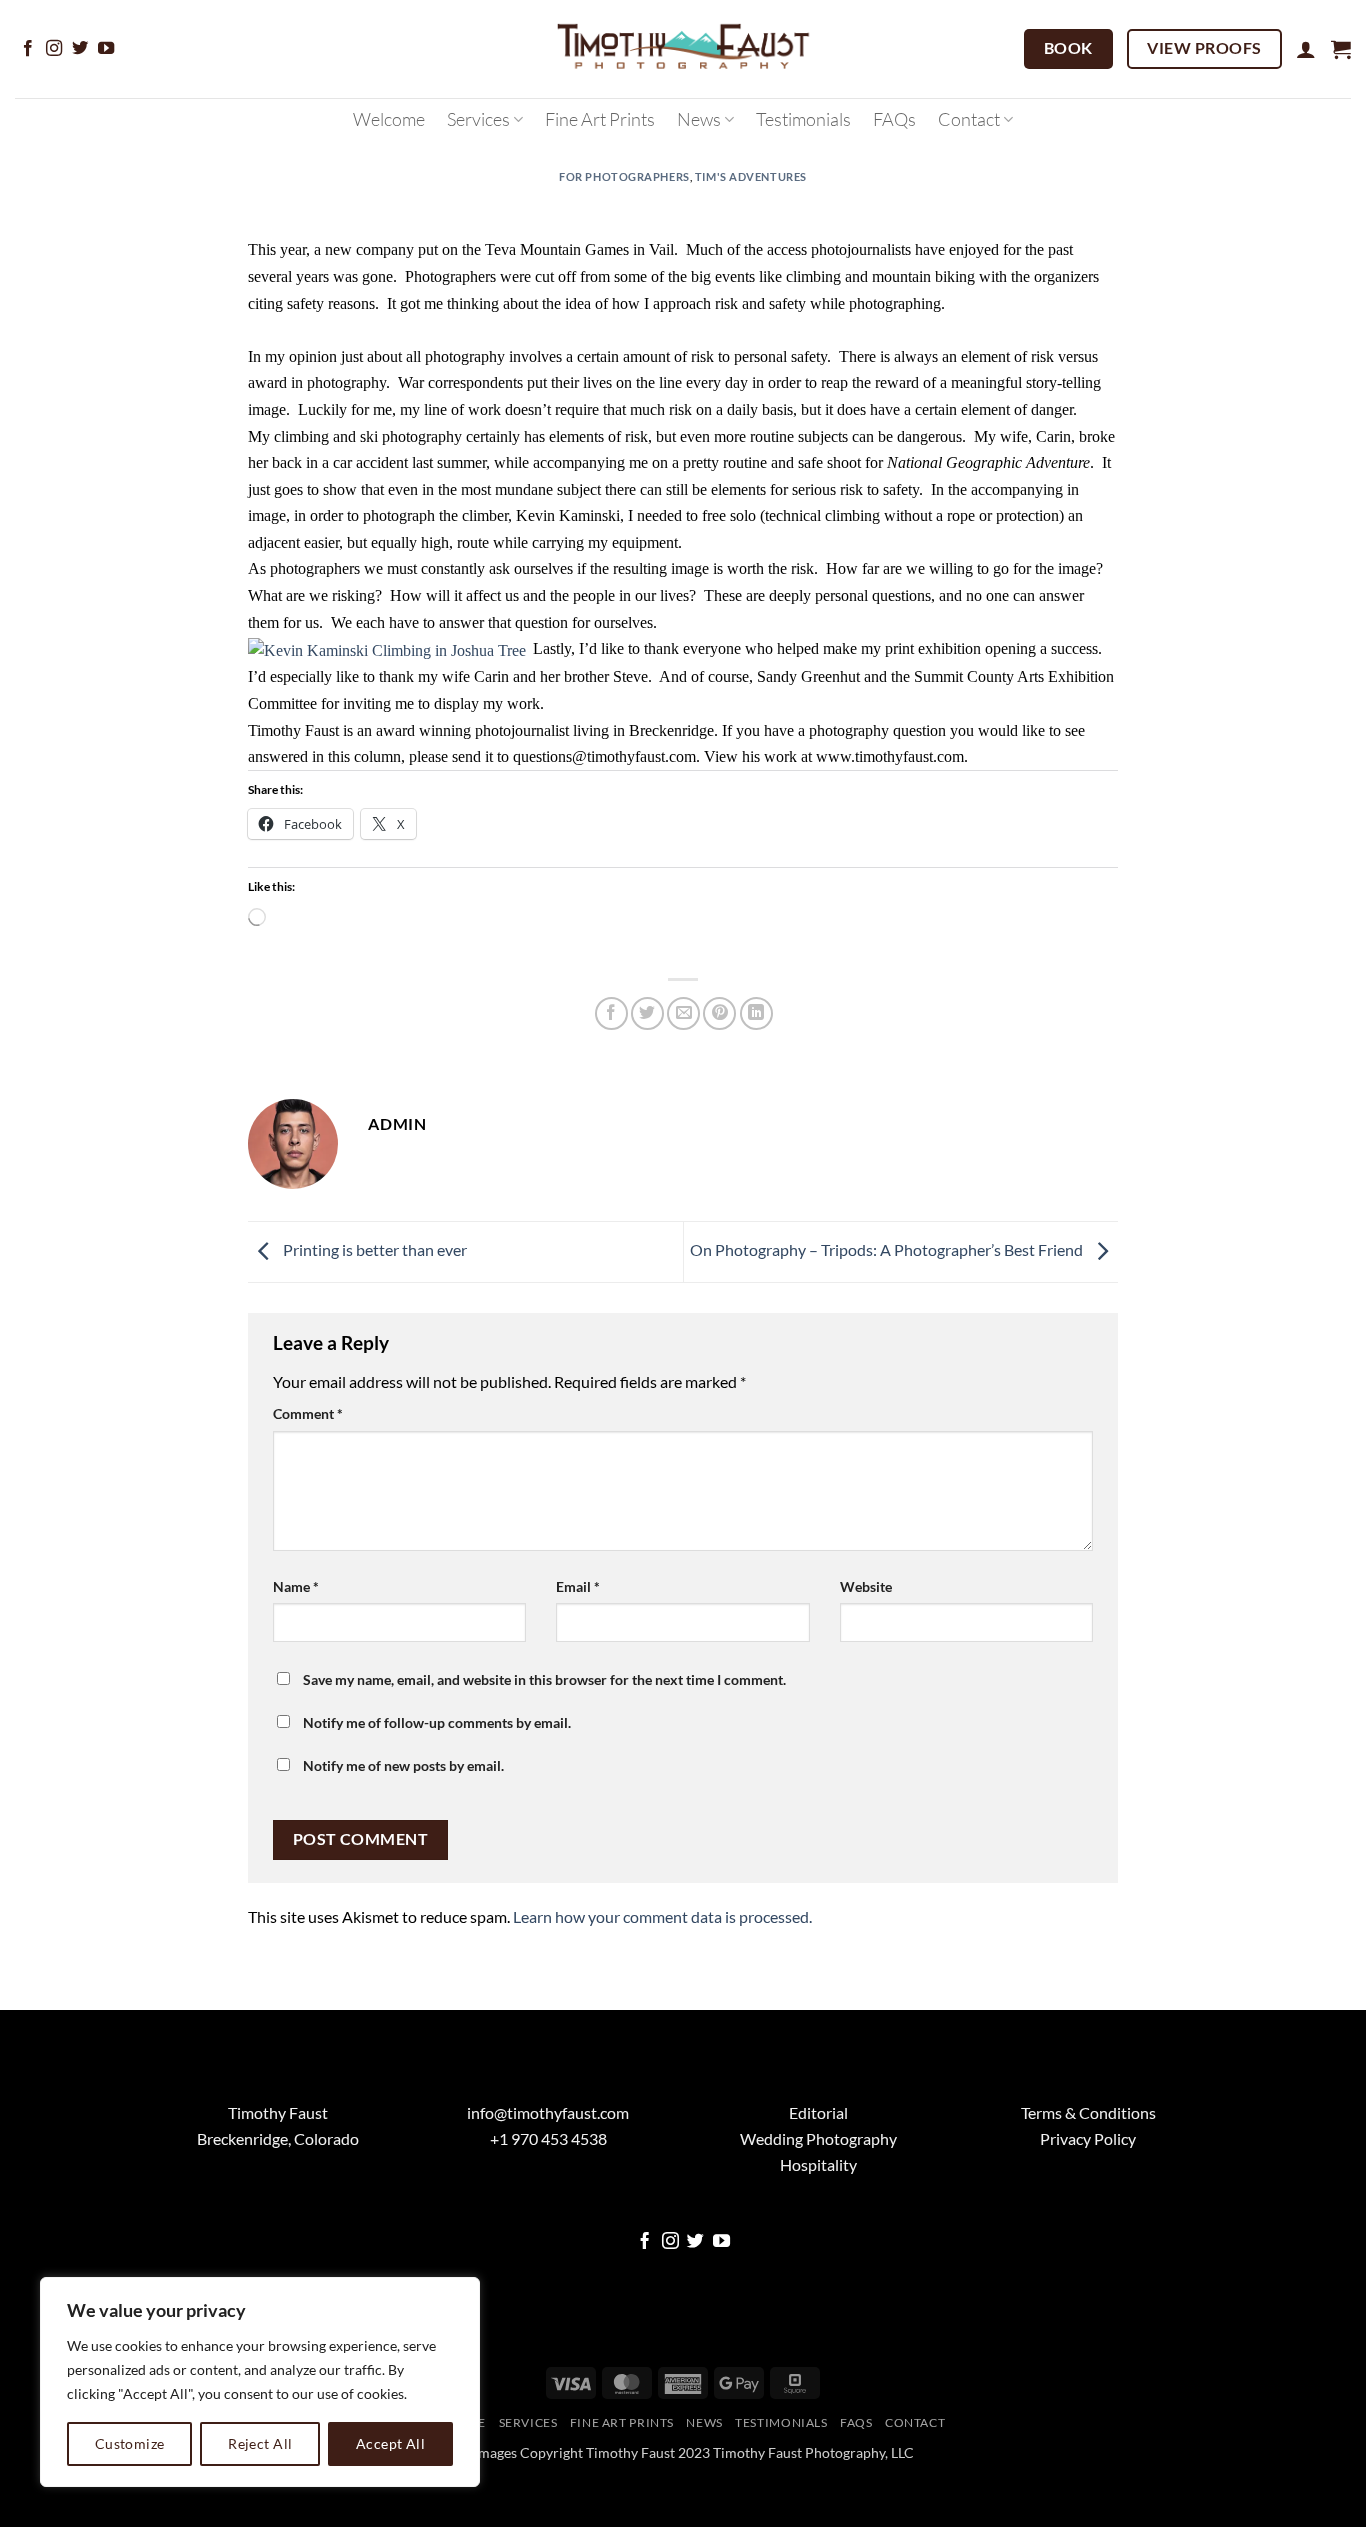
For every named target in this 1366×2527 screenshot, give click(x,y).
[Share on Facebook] (611, 1013)
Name (296, 1586)
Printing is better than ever (373, 1249)
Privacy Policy (1088, 2210)
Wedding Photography (818, 2210)
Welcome (389, 119)
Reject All (260, 2443)
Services (478, 119)
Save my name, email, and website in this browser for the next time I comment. (544, 1679)
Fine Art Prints (600, 119)
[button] (1306, 49)
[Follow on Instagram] (54, 49)
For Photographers (624, 176)
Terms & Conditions (1088, 2184)
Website (866, 1586)
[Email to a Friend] (683, 1013)
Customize (130, 2443)
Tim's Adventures (751, 176)
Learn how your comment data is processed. (662, 1988)
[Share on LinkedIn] (756, 1013)
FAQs (894, 119)
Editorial (818, 2184)
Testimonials (803, 119)
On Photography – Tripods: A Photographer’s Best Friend (888, 1249)
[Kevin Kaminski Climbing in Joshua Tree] (387, 648)
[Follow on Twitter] (80, 49)
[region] (260, 2382)
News (699, 119)
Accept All (390, 2443)
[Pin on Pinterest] (719, 1013)
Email (578, 1586)
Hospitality (818, 2235)
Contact (969, 119)
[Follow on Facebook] (28, 49)
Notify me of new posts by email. (403, 1765)
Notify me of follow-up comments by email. (437, 1722)
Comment (308, 1413)
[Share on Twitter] (647, 1013)
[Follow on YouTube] (106, 49)
